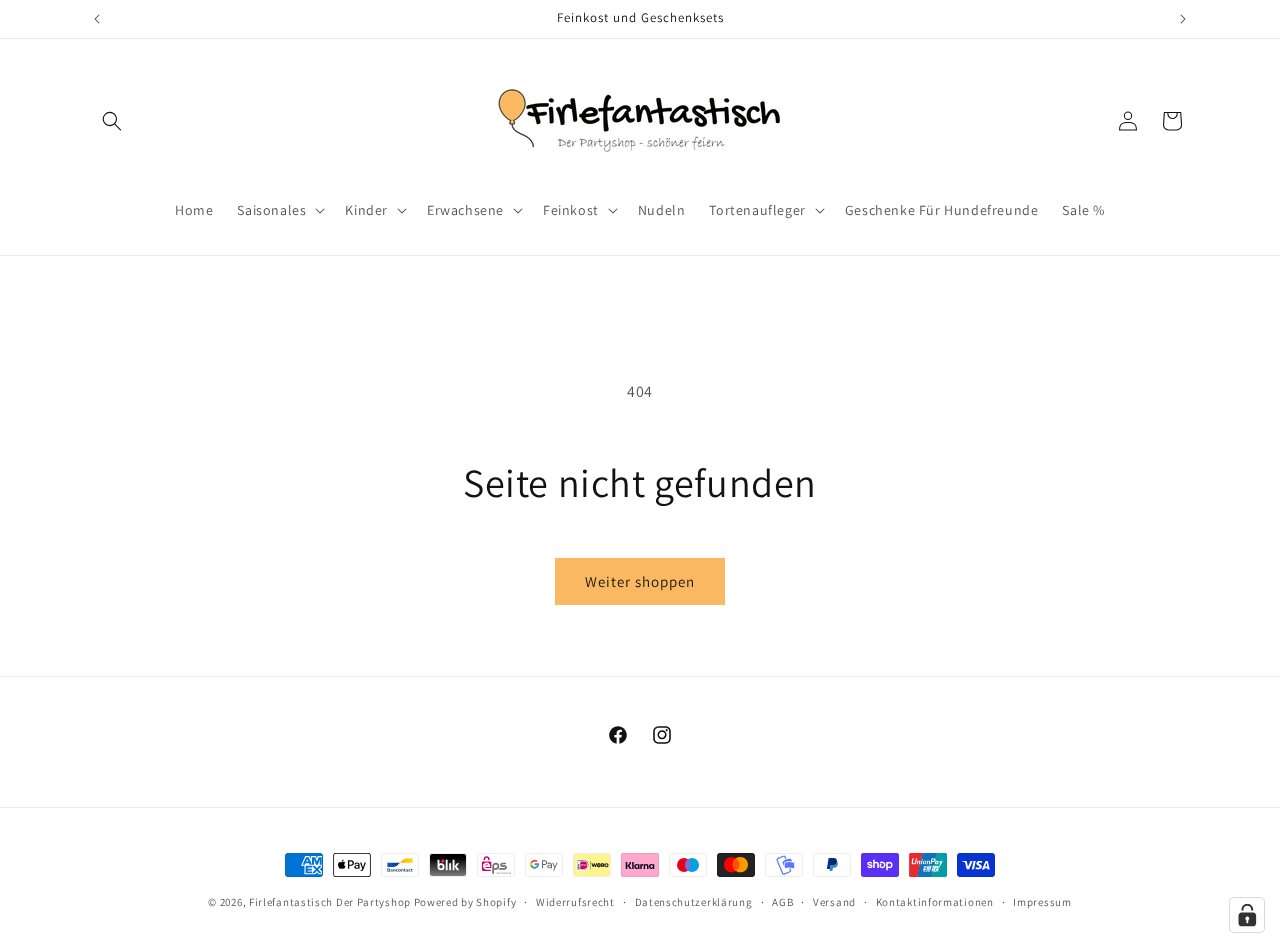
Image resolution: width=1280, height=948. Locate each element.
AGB (782, 901)
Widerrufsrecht (575, 901)
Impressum (1042, 901)
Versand (834, 901)
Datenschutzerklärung (694, 901)
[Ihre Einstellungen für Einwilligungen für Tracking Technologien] (1247, 915)
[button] (112, 121)
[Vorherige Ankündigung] (97, 19)
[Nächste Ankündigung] (1183, 19)
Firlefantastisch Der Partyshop (330, 902)
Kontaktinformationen (935, 901)
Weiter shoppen (640, 581)
